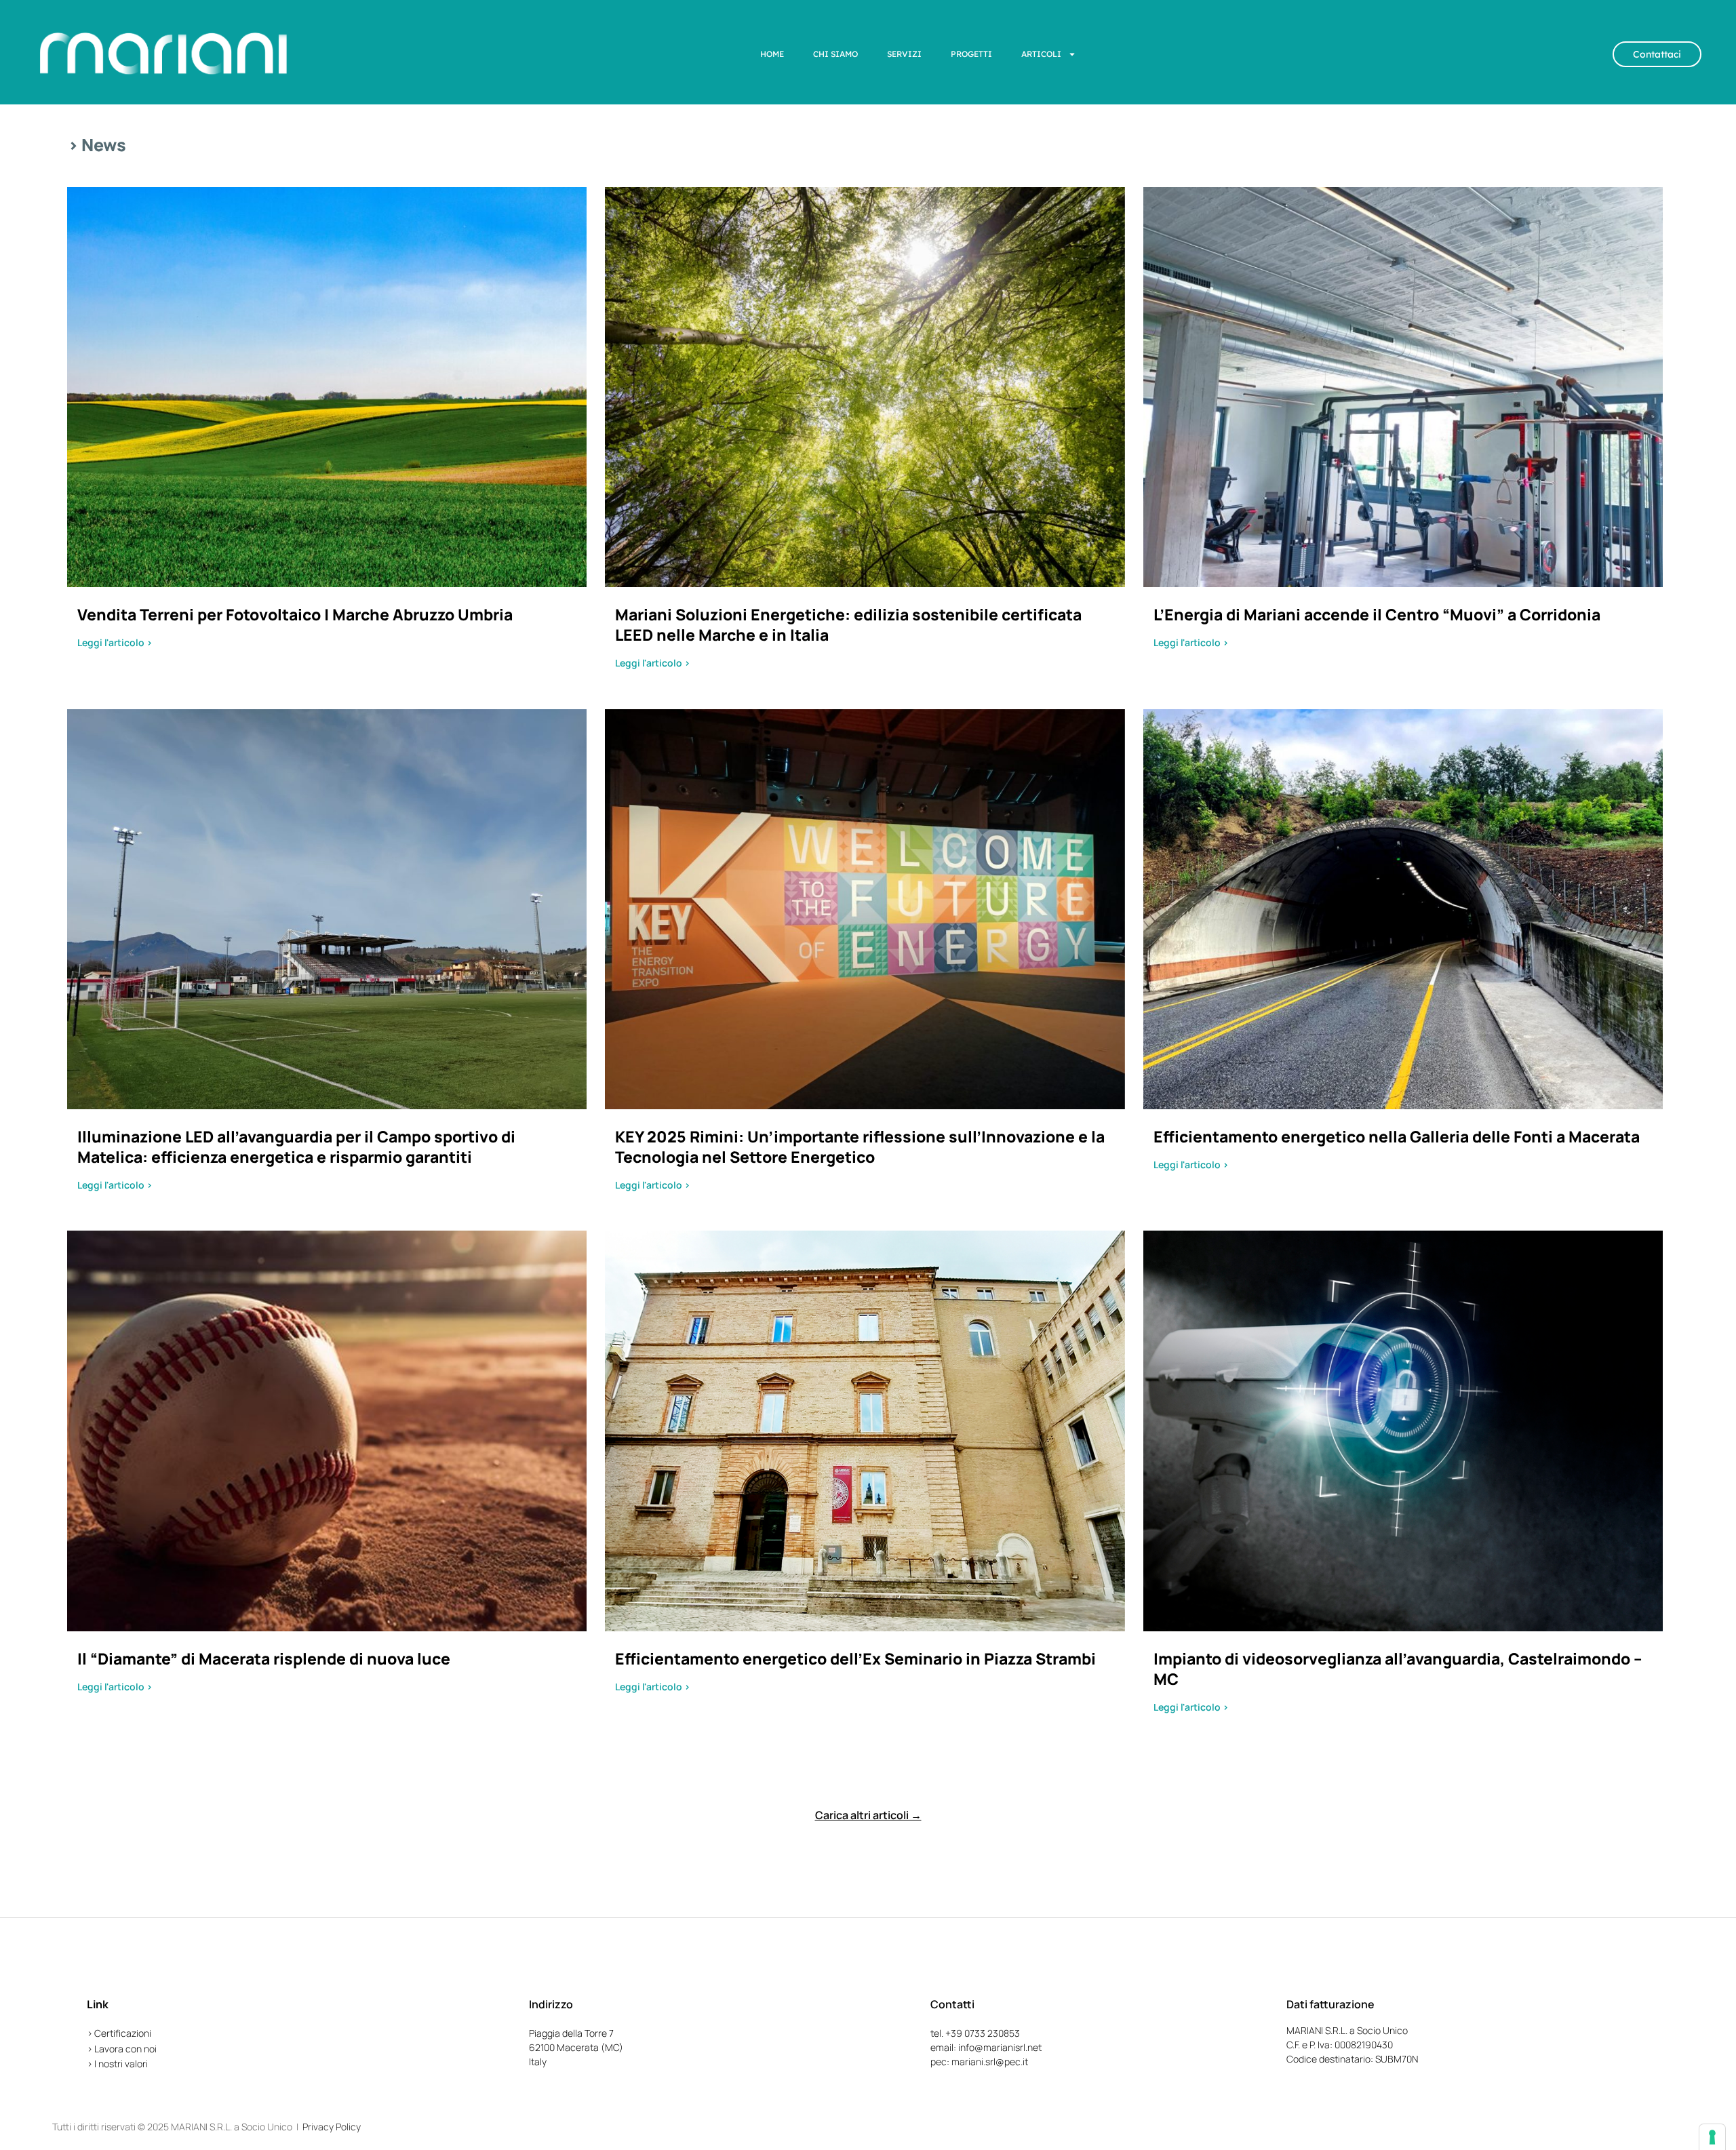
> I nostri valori (117, 2064)
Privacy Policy (332, 2127)
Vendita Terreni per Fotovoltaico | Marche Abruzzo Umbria (295, 614)
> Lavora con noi (122, 2049)
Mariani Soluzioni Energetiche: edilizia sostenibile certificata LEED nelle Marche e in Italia (848, 624)
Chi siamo (835, 54)
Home (772, 54)
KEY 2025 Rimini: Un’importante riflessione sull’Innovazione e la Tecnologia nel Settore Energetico (860, 1147)
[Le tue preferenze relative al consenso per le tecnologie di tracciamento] (1712, 2137)
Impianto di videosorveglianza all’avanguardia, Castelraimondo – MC (1398, 1669)
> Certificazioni (119, 2033)
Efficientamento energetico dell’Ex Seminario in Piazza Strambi (855, 1658)
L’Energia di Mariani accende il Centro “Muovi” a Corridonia (1377, 614)
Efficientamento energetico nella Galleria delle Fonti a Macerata (1397, 1136)
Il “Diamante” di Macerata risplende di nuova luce (264, 1658)
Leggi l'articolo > (115, 642)
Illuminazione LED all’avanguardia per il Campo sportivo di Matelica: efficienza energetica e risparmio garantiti (296, 1147)
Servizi (904, 54)
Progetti (971, 54)
